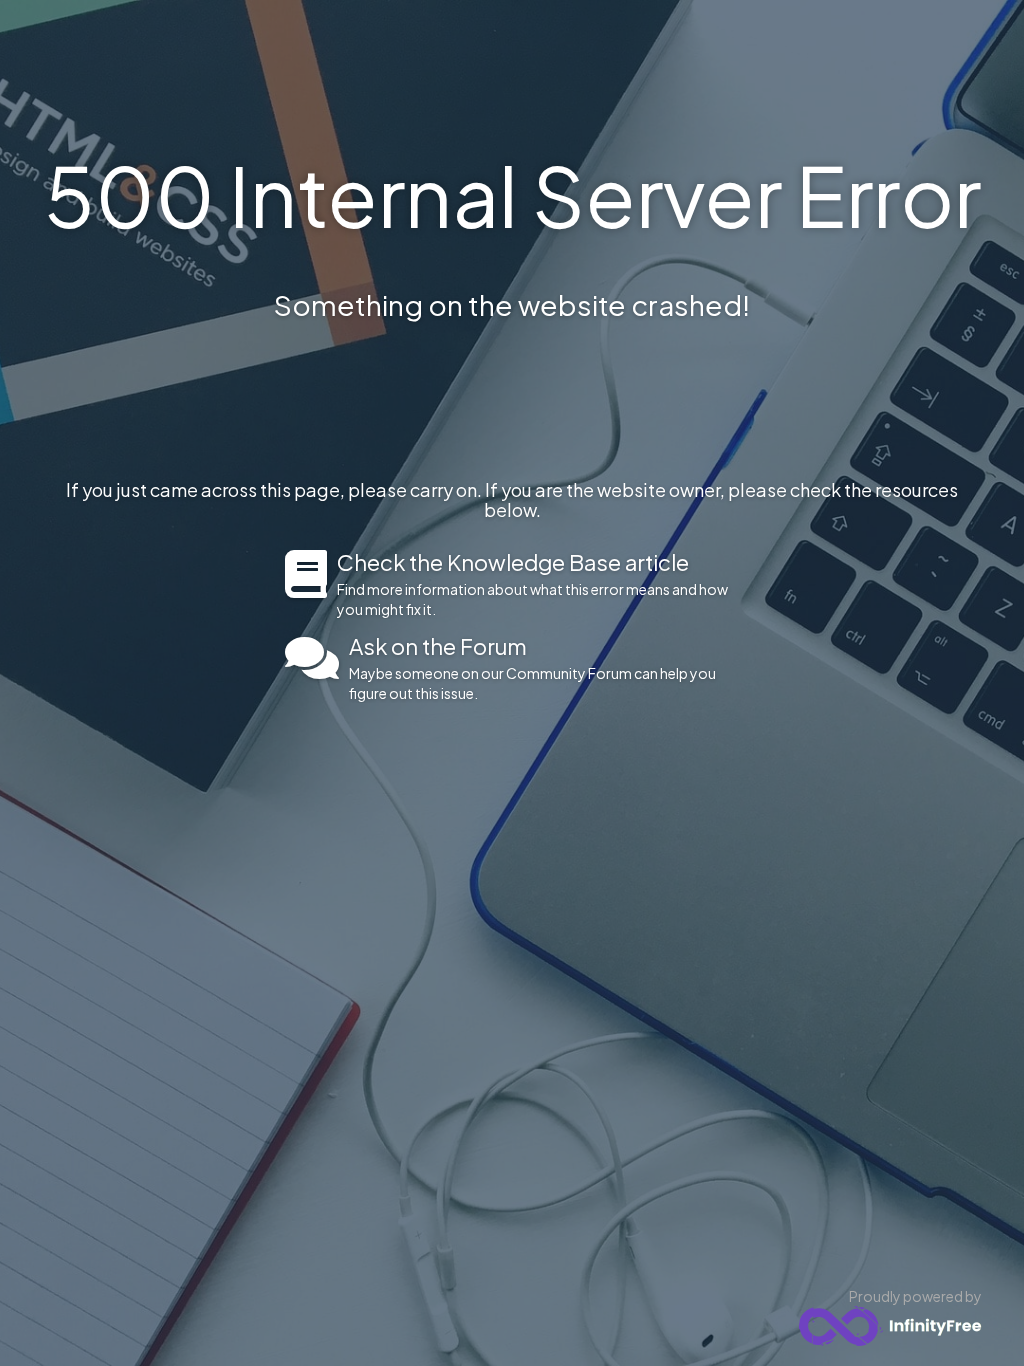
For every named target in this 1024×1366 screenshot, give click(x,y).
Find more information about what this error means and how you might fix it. (532, 584)
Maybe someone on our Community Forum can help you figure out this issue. (532, 668)
